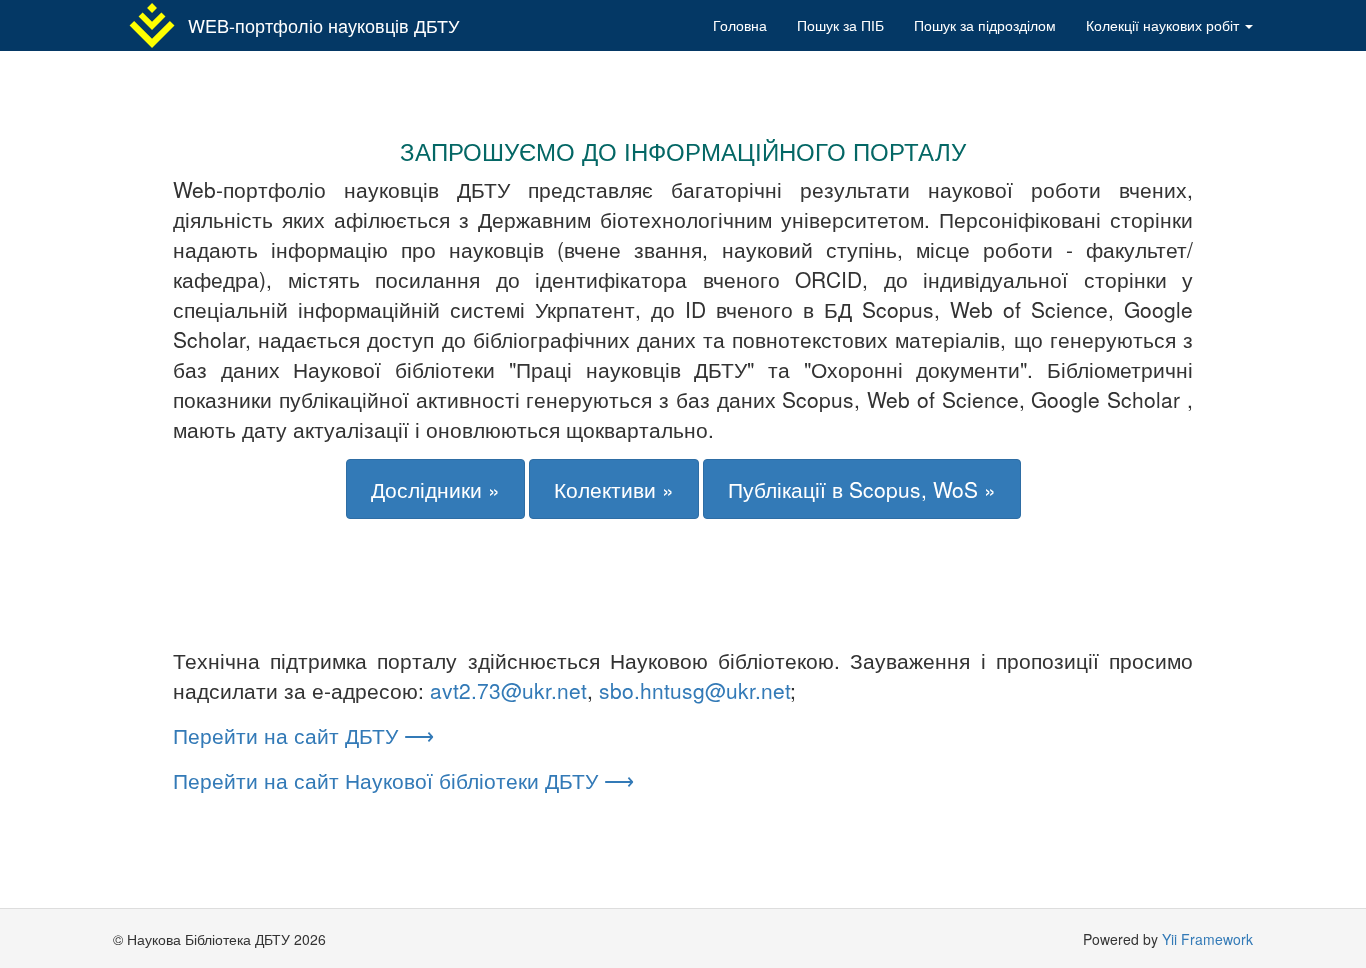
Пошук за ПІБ (840, 25)
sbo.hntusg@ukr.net (694, 690)
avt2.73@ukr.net (508, 690)
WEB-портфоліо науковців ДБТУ (323, 25)
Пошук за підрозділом (985, 25)
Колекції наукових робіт (1164, 25)
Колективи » (614, 489)
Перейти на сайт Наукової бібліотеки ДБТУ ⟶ (403, 780)
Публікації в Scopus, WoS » (862, 489)
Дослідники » (435, 489)
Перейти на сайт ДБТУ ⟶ (303, 735)
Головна (740, 25)
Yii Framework (1207, 939)
